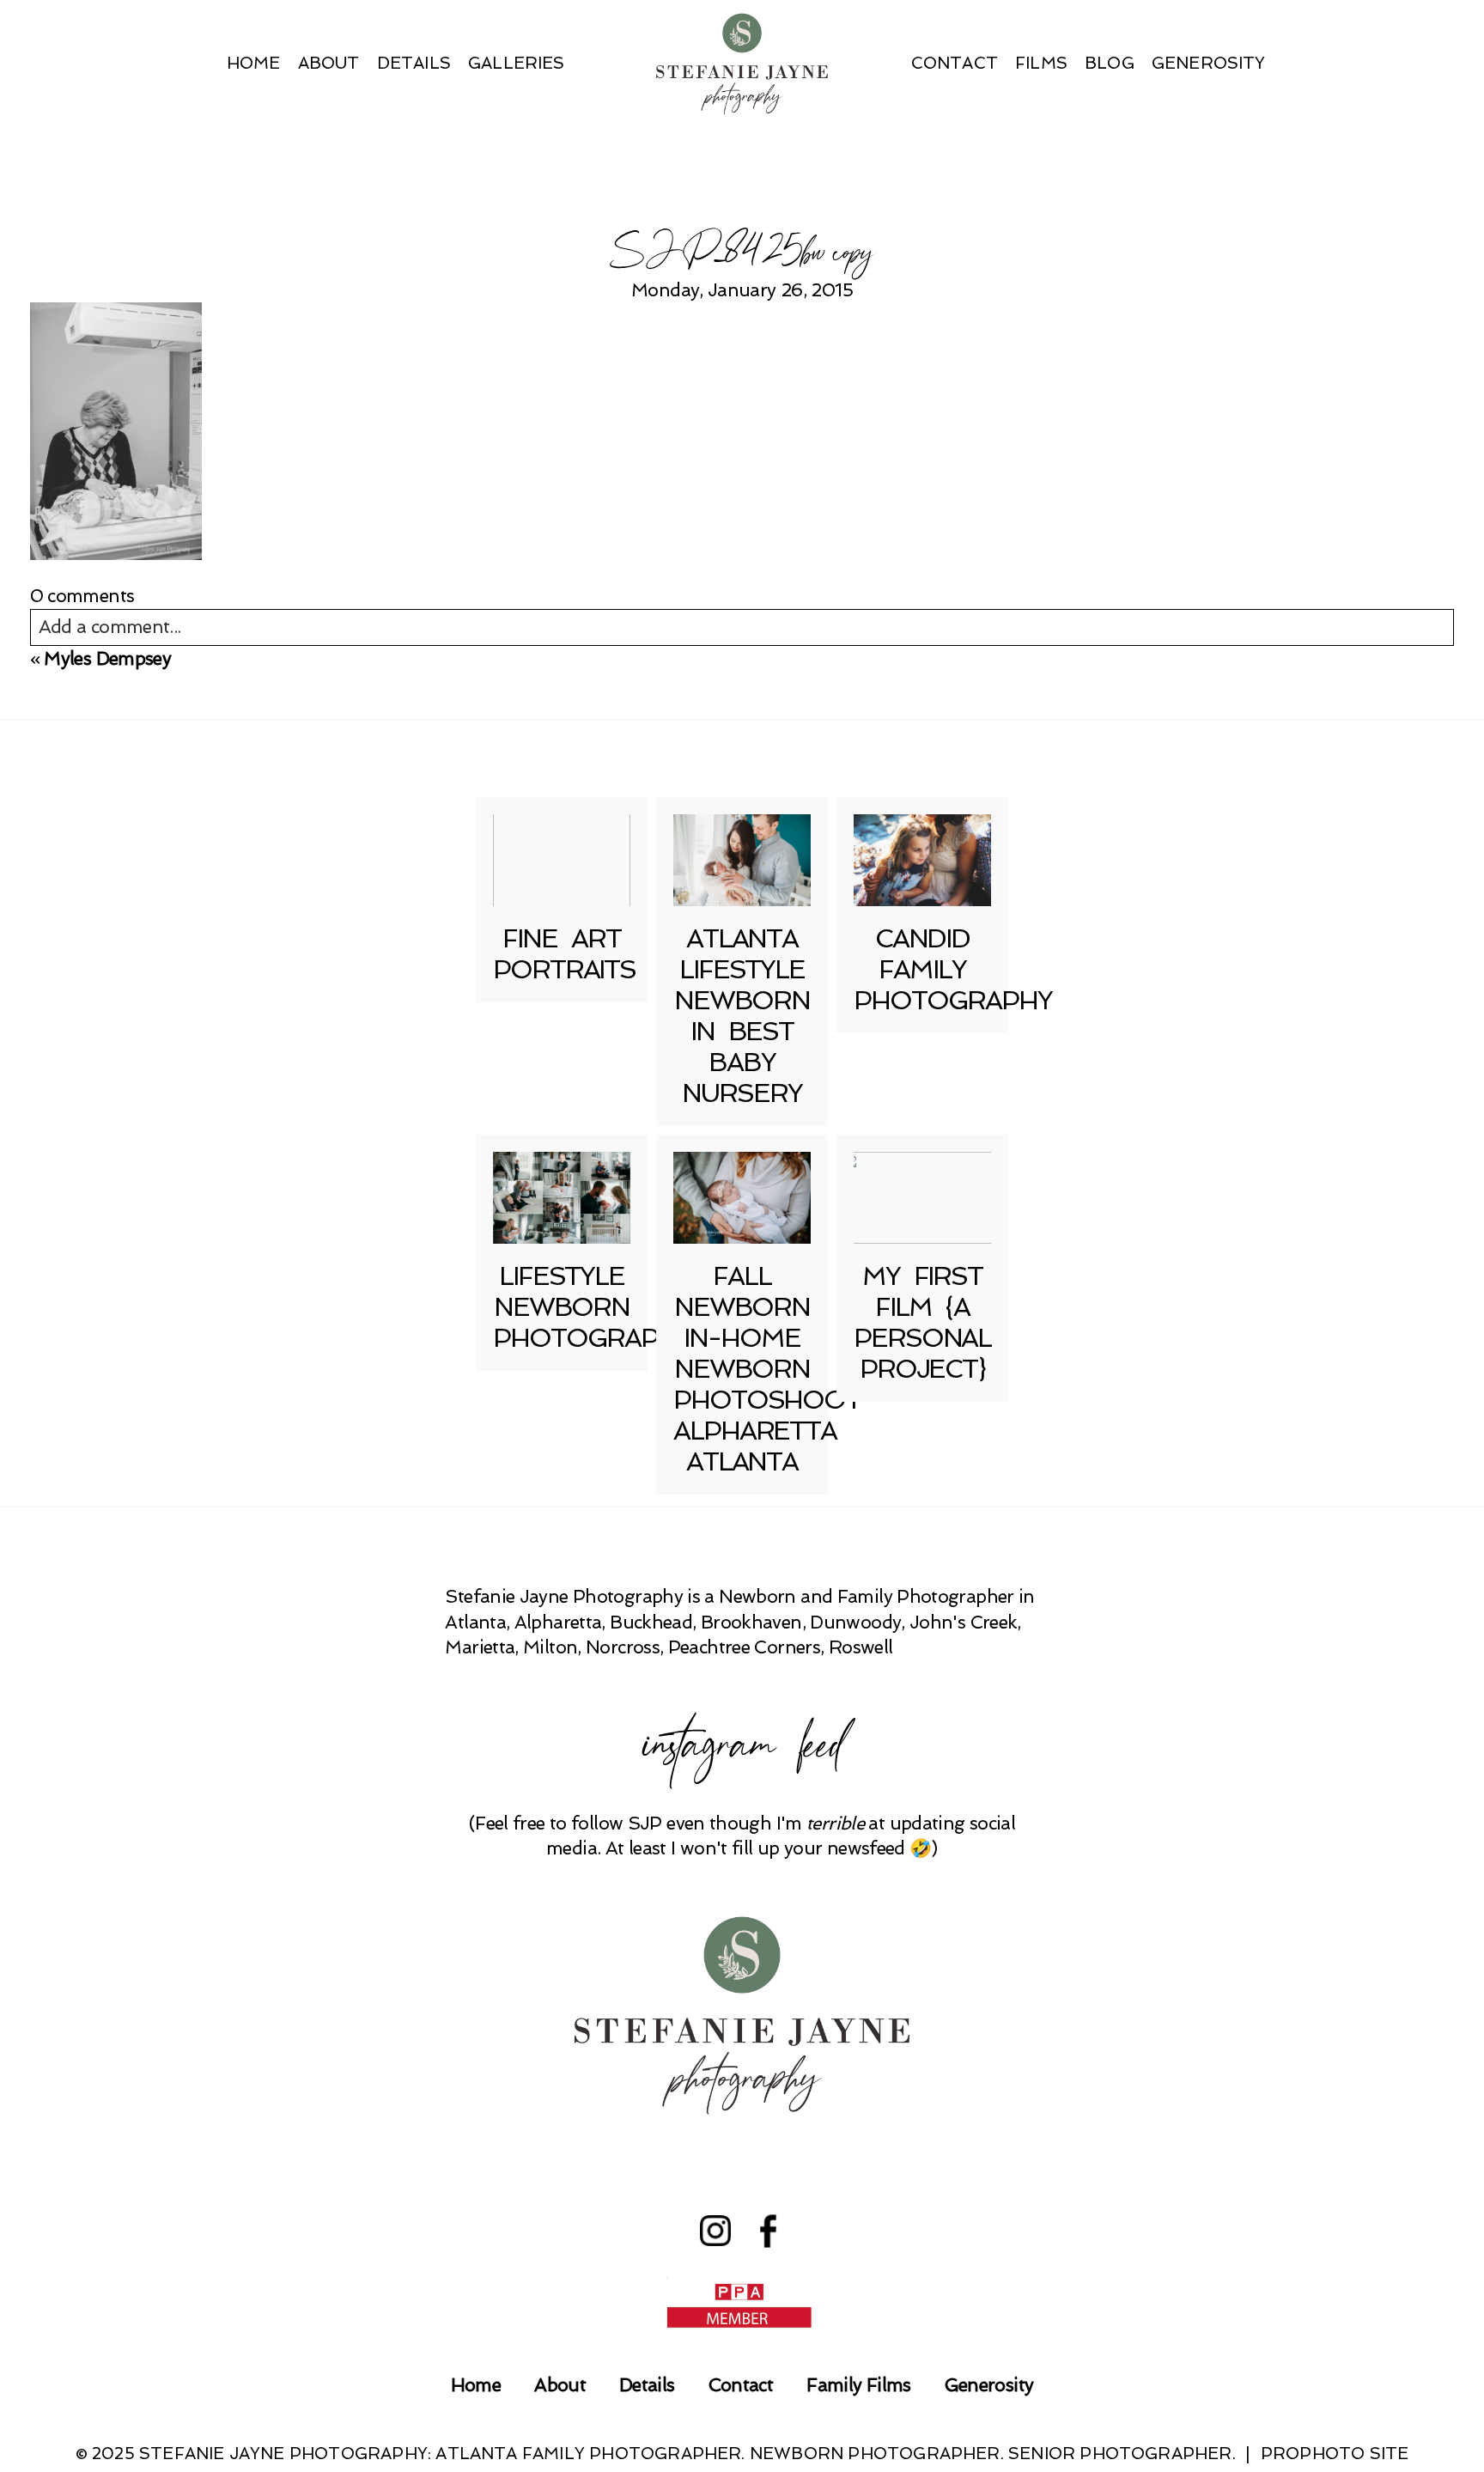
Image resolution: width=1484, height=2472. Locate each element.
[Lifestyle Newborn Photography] (562, 1198)
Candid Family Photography (953, 969)
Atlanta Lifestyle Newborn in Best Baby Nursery (742, 1016)
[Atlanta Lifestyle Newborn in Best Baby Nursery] (742, 860)
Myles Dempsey (107, 658)
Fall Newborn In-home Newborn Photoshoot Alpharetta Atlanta (767, 1369)
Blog (1110, 63)
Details (414, 63)
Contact (955, 63)
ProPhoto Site (1335, 2454)
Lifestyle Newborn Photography (592, 1307)
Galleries (517, 63)
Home (254, 63)
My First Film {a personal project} (922, 1322)
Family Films (858, 2385)
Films (1041, 63)
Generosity (1209, 63)
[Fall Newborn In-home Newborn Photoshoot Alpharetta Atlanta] (742, 1198)
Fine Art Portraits (564, 954)
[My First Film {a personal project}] (922, 1198)
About (329, 63)
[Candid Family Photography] (922, 860)
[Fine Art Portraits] (562, 860)
